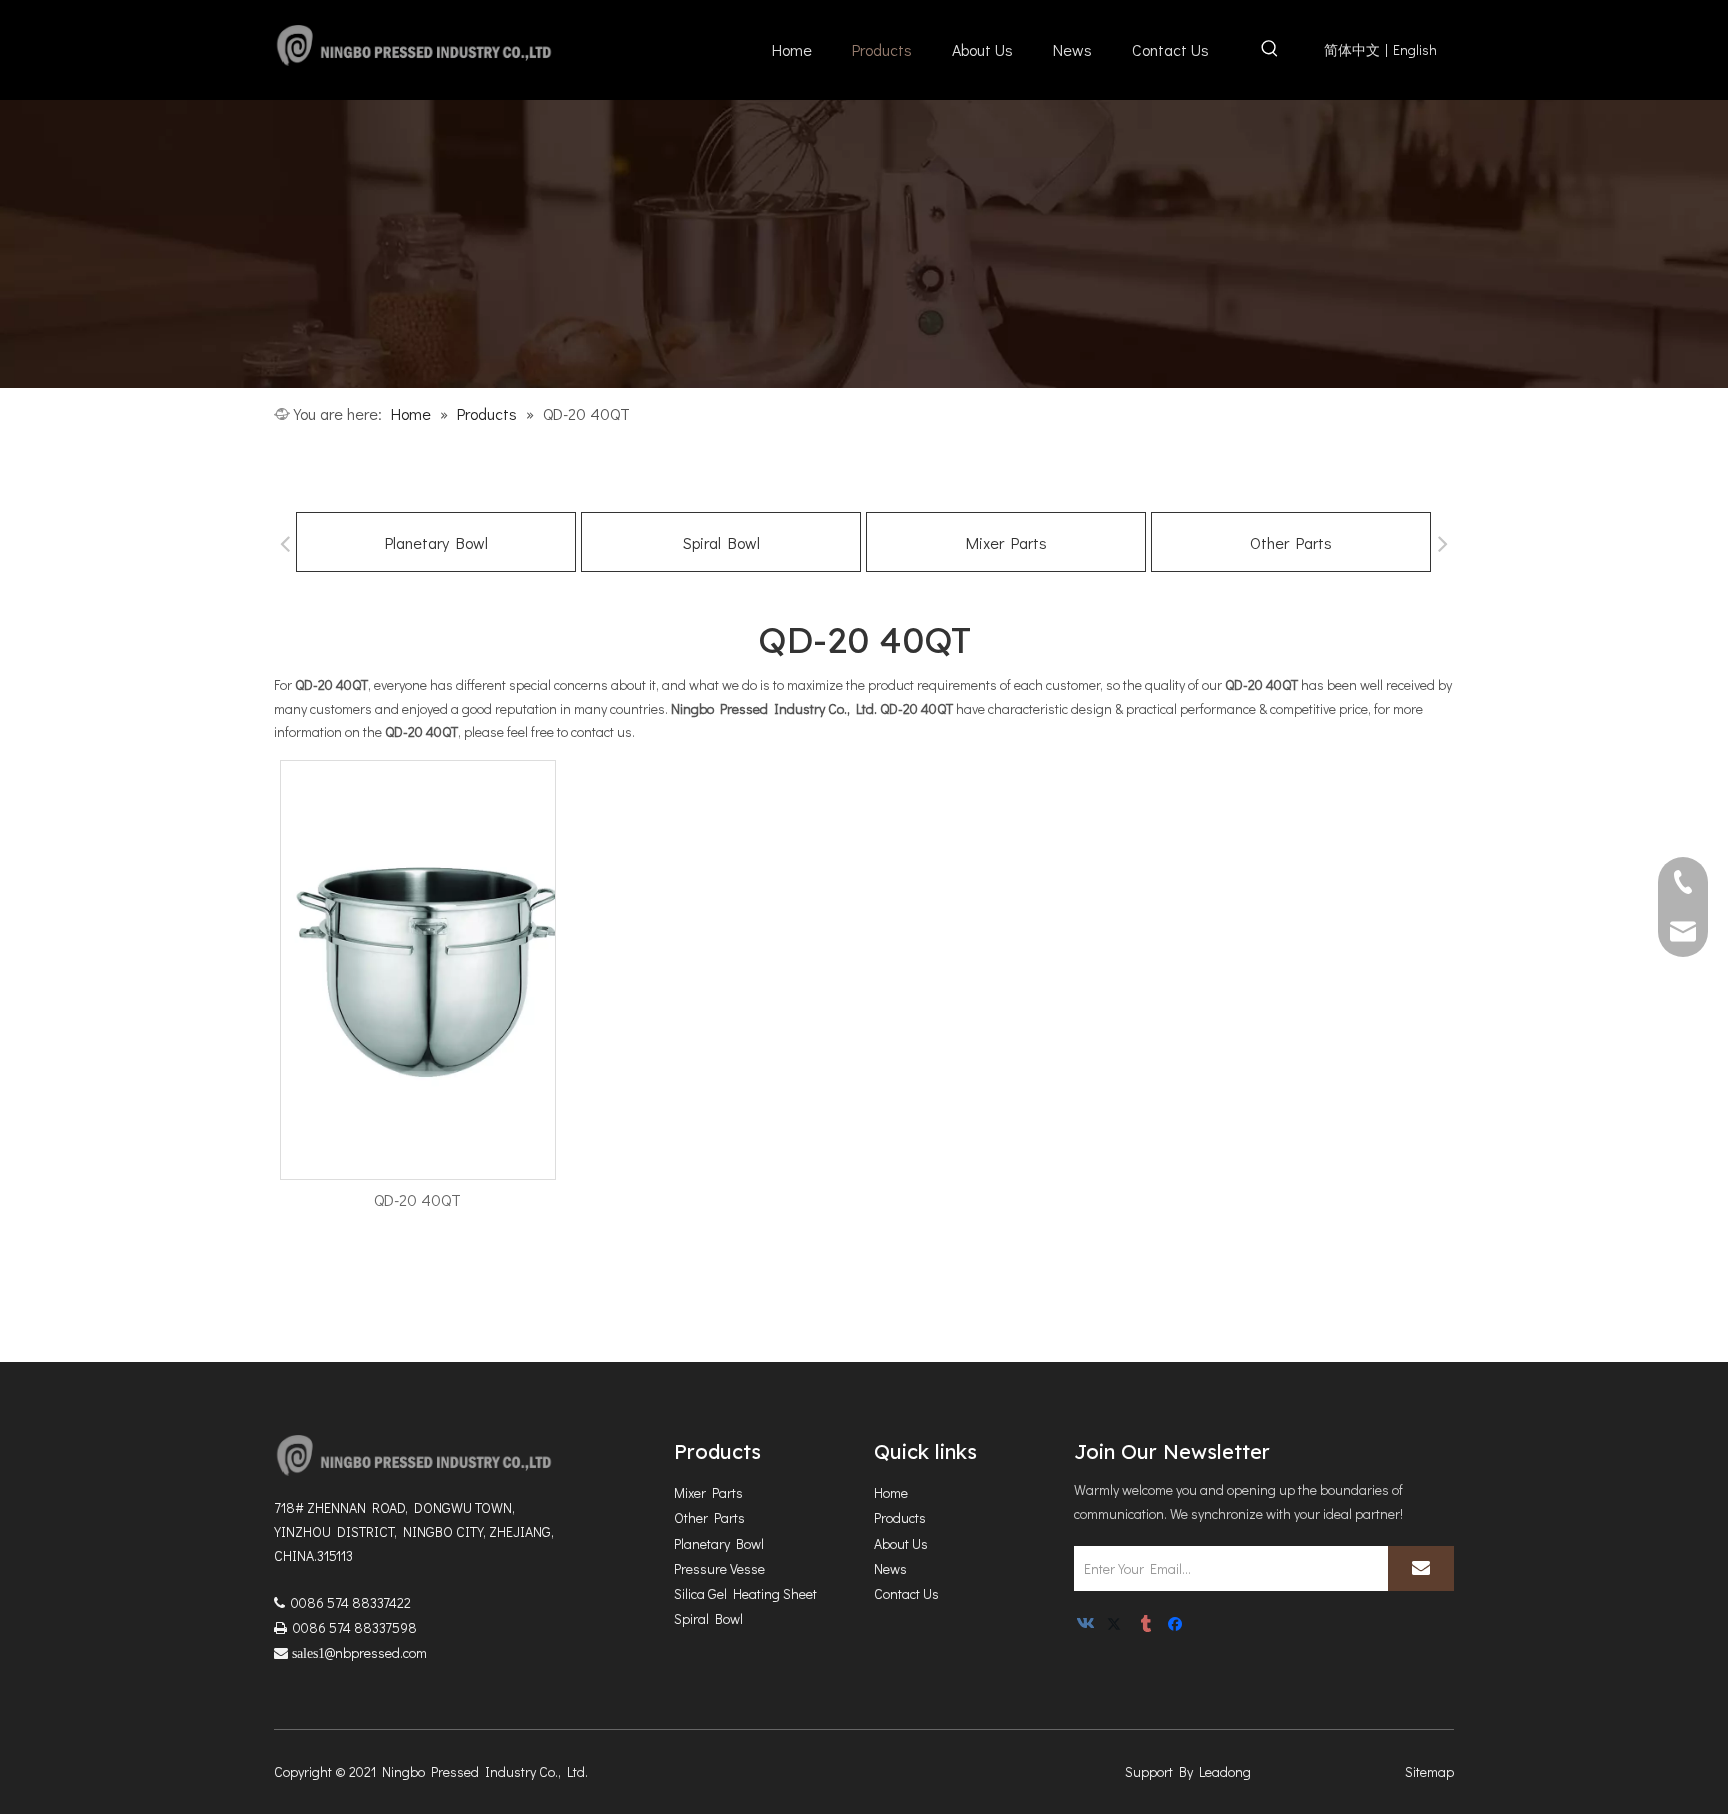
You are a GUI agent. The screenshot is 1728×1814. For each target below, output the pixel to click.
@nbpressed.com (376, 1652)
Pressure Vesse (719, 1568)
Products (900, 1517)
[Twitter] (1117, 1625)
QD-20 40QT (417, 1200)
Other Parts (1291, 542)
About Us (901, 1543)
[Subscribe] (1421, 1568)
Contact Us (906, 1593)
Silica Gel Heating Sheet (745, 1593)
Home (891, 1492)
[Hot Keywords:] (1270, 52)
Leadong (1225, 1771)
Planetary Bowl (436, 542)
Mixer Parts (1006, 542)
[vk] (1087, 1625)
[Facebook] (1177, 1625)
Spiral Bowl (721, 542)
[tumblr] (1147, 1625)
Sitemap (1429, 1771)
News (890, 1568)
